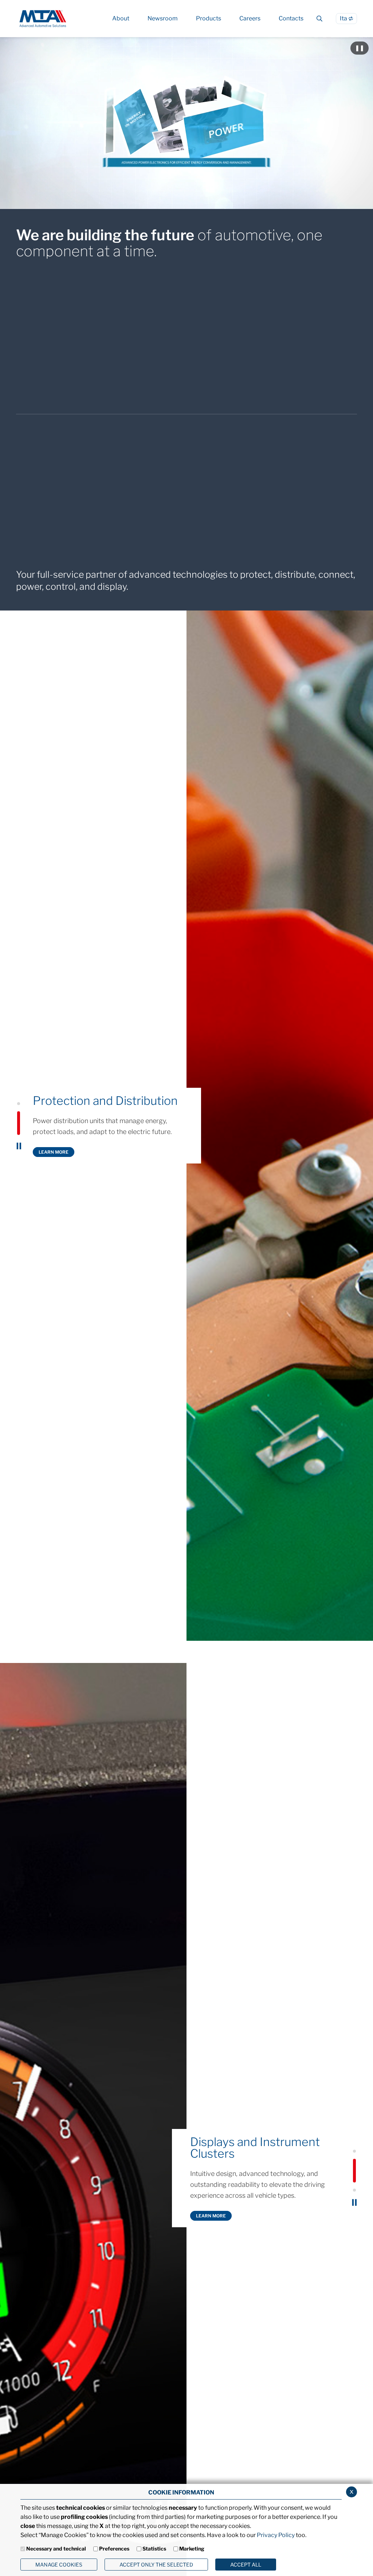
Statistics (154, 2549)
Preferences (114, 2549)
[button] (19, 1114)
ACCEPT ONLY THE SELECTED (156, 2565)
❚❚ (362, 48)
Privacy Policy (276, 2535)
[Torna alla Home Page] (43, 18)
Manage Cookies (59, 2565)
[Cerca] (320, 19)
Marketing (192, 2549)
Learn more (54, 1155)
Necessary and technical (56, 2549)
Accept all (246, 2565)
